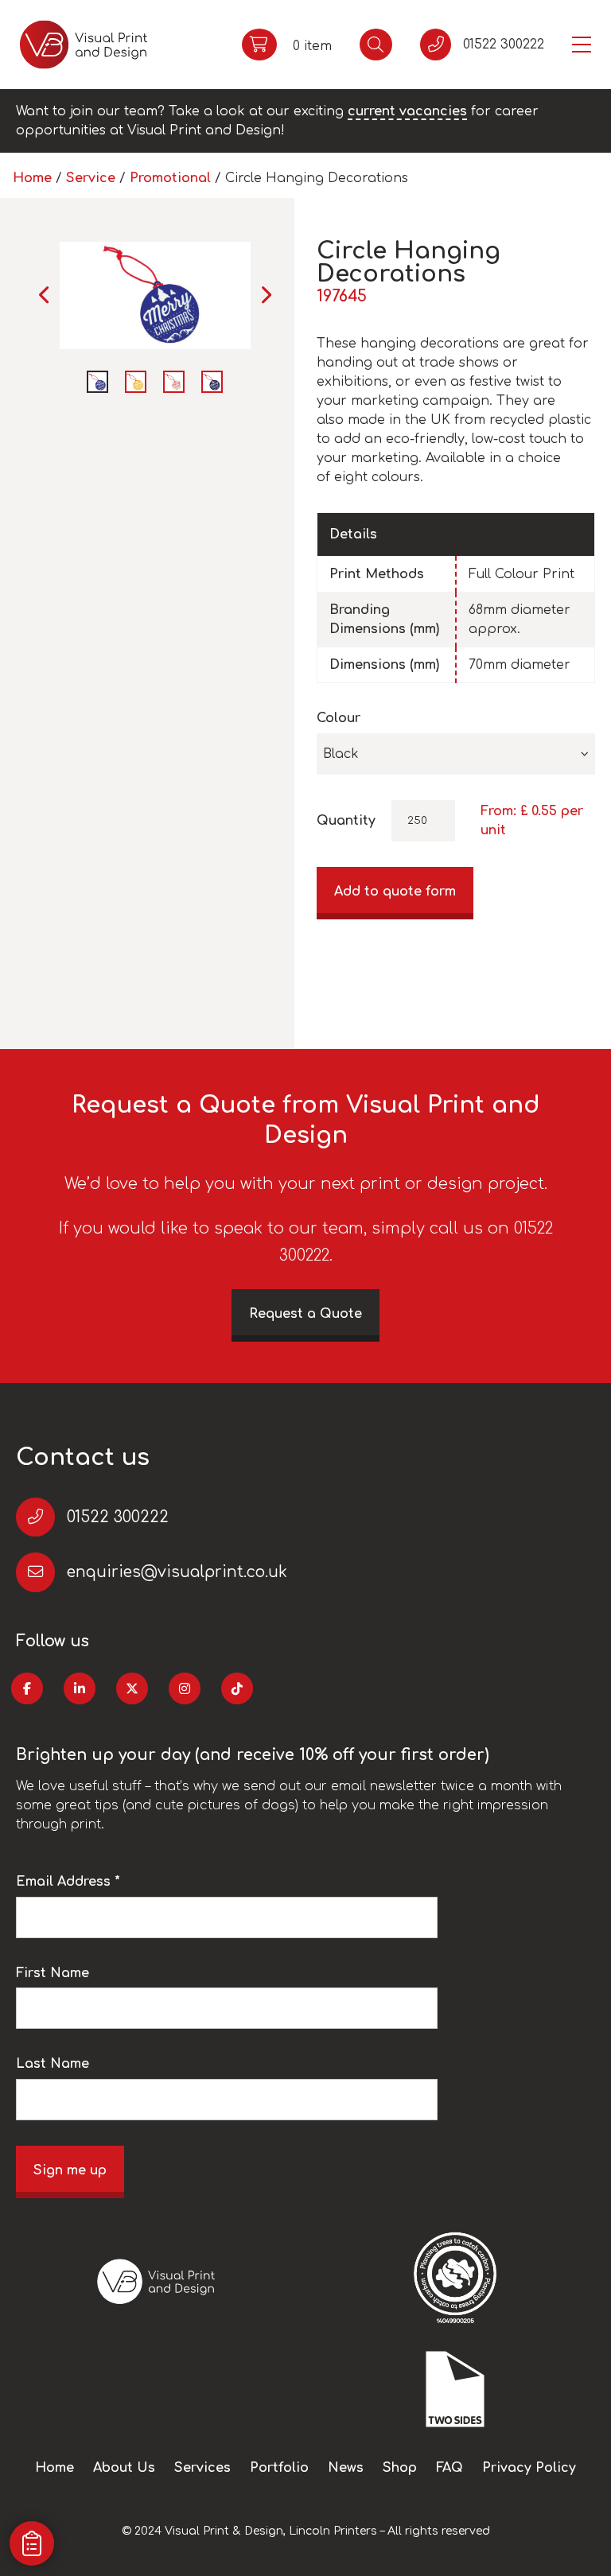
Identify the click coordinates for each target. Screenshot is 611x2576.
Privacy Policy (529, 2468)
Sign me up (70, 2170)
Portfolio (279, 2468)
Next (265, 295)
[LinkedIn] (80, 1688)
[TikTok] (237, 1688)
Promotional (170, 178)
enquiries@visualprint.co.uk (177, 1572)
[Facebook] (27, 1688)
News (346, 2468)
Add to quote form (395, 892)
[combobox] (456, 754)
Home (32, 178)
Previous (45, 295)
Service (91, 178)
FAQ (449, 2468)
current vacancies (407, 111)
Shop (400, 2468)
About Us (124, 2468)
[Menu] (582, 45)
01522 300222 (118, 1517)
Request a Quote (305, 1314)
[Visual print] (84, 45)
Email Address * (68, 1882)
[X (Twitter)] (132, 1688)
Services (202, 2468)
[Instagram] (185, 1688)
